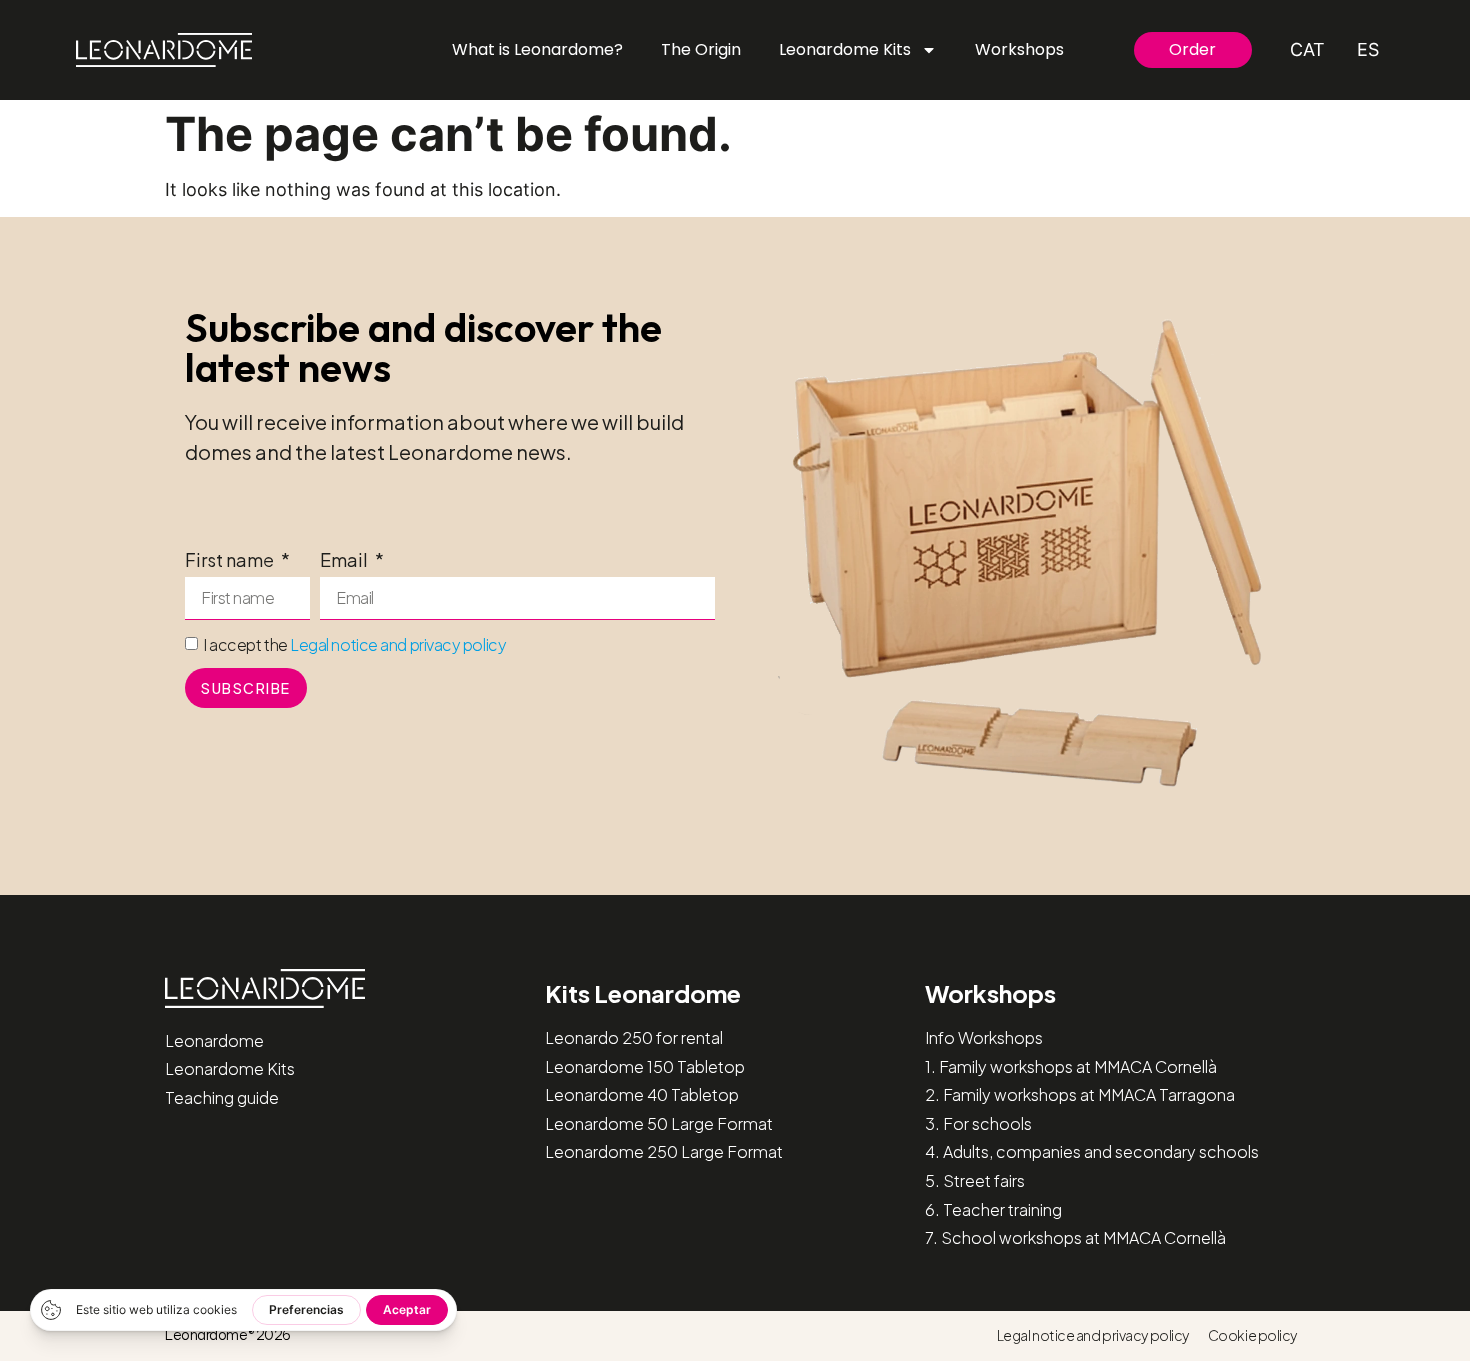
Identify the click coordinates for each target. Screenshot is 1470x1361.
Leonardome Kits (845, 49)
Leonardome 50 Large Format (659, 1123)
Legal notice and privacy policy (398, 644)
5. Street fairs (975, 1180)
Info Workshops (984, 1037)
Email (345, 561)
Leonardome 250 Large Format (664, 1151)
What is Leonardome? (537, 49)
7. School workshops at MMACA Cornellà (1075, 1237)
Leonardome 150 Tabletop (645, 1066)
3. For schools (978, 1123)
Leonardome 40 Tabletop (642, 1094)
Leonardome (214, 1040)
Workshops (1019, 49)
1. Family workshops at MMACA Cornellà (1071, 1066)
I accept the (354, 644)
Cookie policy (1252, 1335)
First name (231, 561)
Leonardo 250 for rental (634, 1037)
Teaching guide (222, 1097)
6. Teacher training (993, 1209)
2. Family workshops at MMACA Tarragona (1080, 1094)
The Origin (701, 49)
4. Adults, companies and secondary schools (1092, 1151)
